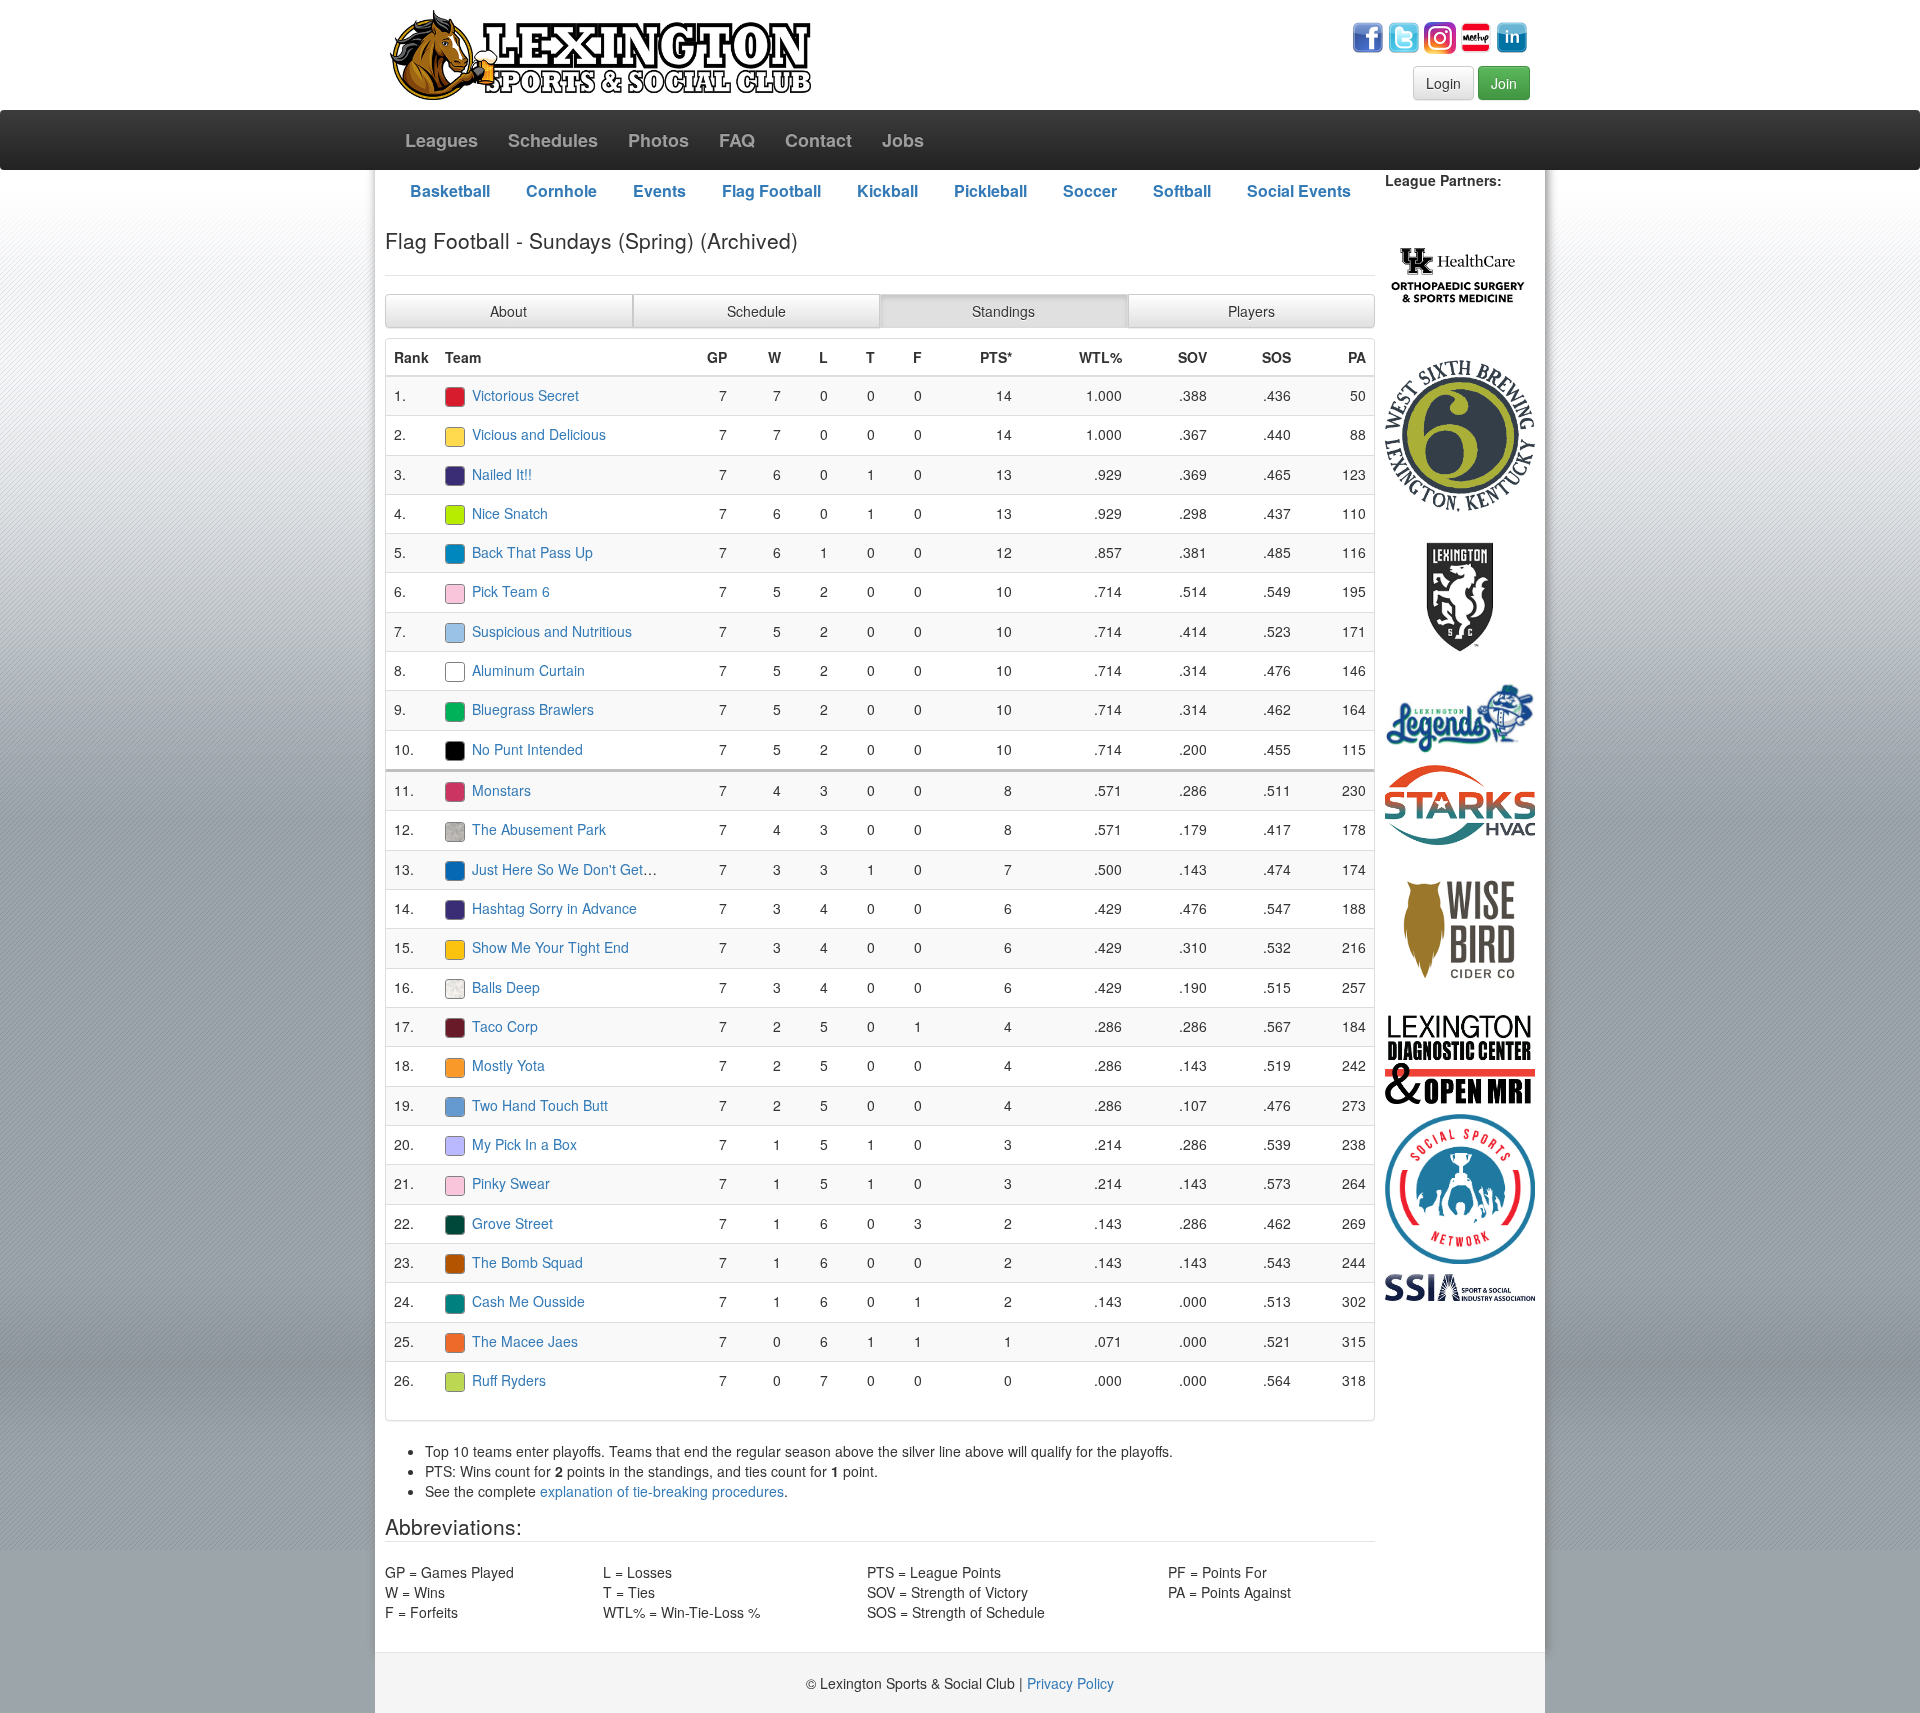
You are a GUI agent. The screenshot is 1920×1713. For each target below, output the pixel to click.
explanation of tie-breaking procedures (662, 1491)
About (508, 311)
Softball (1182, 190)
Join (1504, 83)
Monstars (501, 790)
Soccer (1090, 190)
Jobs (903, 140)
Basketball (450, 190)
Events (659, 190)
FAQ (737, 140)
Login (1443, 83)
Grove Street (512, 1223)
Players (1251, 311)
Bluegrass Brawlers (533, 709)
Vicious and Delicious (539, 434)
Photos (658, 140)
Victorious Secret (525, 395)
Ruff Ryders (509, 1380)
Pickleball (990, 190)
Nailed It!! (502, 474)
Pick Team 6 (511, 591)
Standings (1003, 311)
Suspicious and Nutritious (552, 631)
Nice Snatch (510, 513)
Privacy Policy (1070, 1683)
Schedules (553, 140)
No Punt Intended (527, 749)
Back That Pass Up (532, 552)
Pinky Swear (511, 1183)
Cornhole (561, 190)
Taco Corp (505, 1026)
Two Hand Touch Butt (540, 1105)
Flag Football (771, 190)
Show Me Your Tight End (550, 947)
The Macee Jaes (525, 1341)
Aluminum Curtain (528, 670)
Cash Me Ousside (528, 1301)
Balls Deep (506, 987)
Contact (818, 140)
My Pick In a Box (524, 1144)
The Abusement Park (539, 829)
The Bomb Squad (527, 1262)
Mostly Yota (508, 1065)
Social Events (1299, 190)
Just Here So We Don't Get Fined (577, 869)
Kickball (887, 190)
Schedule (756, 311)
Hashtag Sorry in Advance (554, 908)
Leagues (441, 140)
